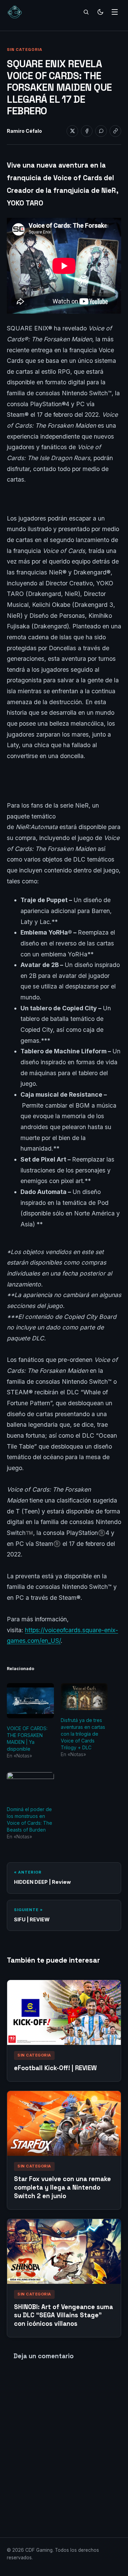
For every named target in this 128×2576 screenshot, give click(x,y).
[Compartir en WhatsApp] (101, 131)
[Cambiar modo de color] (100, 12)
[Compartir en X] (72, 131)
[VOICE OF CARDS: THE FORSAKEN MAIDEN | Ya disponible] (30, 1701)
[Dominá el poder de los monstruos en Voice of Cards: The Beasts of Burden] (30, 1786)
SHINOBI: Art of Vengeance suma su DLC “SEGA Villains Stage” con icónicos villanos (63, 2315)
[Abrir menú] (115, 12)
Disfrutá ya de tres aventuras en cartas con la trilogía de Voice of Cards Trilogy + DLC (83, 1734)
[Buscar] (86, 12)
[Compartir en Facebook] (87, 131)
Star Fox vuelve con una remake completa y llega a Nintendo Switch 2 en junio (62, 2187)
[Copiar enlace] (115, 131)
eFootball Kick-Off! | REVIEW (55, 2068)
